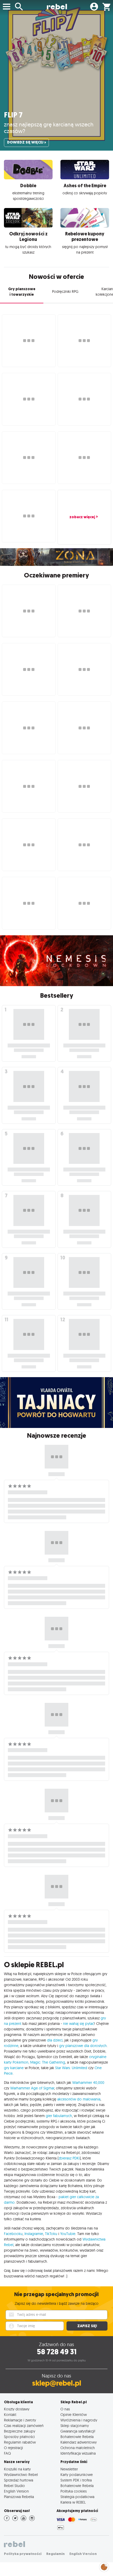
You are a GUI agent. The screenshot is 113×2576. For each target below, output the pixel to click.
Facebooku (13, 2234)
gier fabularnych (59, 2116)
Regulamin (55, 2554)
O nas (65, 2409)
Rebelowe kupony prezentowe (85, 237)
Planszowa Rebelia (19, 2497)
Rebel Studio (14, 2486)
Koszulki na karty (17, 2469)
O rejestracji (13, 2448)
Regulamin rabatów (20, 2442)
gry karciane (14, 2068)
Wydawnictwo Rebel (21, 2474)
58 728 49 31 (57, 2352)
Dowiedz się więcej (25, 142)
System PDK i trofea (76, 2480)
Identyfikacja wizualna (78, 2453)
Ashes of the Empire (85, 186)
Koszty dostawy (17, 2409)
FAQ (7, 2453)
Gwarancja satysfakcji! (78, 2431)
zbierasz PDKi (69, 2158)
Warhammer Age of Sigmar (32, 2088)
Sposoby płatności (19, 2437)
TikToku (51, 2234)
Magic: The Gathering (48, 2062)
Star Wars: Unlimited (71, 2068)
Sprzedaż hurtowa (19, 2480)
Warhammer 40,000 (88, 2083)
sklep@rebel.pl (57, 2383)
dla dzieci (55, 2040)
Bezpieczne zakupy (20, 2431)
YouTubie (68, 2234)
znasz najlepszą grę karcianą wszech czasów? (49, 128)
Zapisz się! (87, 2326)
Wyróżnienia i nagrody (79, 2420)
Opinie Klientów (74, 2414)
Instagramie (34, 2234)
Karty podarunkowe (77, 2474)
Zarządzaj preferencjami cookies (104, 2566)
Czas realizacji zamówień (24, 2426)
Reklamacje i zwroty (20, 2420)
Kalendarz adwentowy (79, 2442)
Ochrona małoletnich (78, 2448)
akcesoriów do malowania (79, 2099)
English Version (16, 2491)
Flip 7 (13, 115)
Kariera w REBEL (73, 2502)
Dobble (28, 186)
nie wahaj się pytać (79, 2024)
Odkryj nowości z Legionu (28, 237)
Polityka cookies (74, 2491)
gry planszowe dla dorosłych (83, 2046)
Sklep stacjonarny (75, 2426)
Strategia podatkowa (77, 2497)
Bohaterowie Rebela (77, 2437)
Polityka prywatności (23, 2554)
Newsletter (69, 2469)
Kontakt (10, 2414)
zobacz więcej (82, 517)
